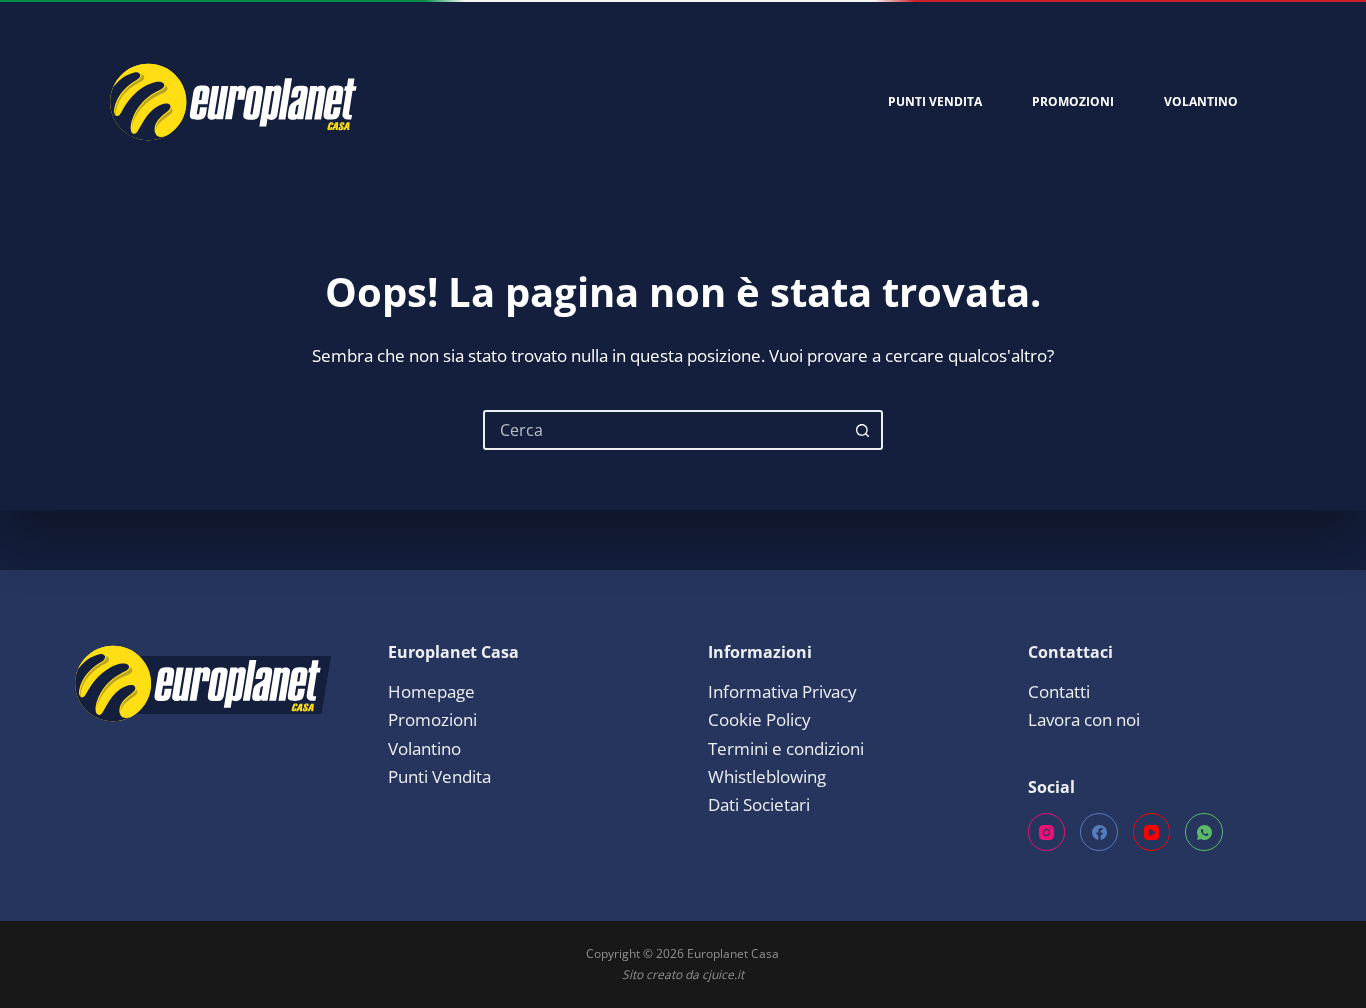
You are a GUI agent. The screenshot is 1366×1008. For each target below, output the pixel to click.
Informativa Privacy (782, 691)
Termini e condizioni (786, 748)
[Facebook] (1099, 832)
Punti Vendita (935, 101)
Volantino (1201, 101)
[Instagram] (1047, 832)
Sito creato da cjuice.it (683, 974)
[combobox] (665, 430)
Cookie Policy (759, 719)
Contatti (1059, 691)
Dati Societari (759, 804)
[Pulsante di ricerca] (863, 430)
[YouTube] (1152, 832)
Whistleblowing (767, 776)
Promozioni (1073, 101)
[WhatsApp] (1204, 832)
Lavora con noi (1084, 719)
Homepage (431, 691)
